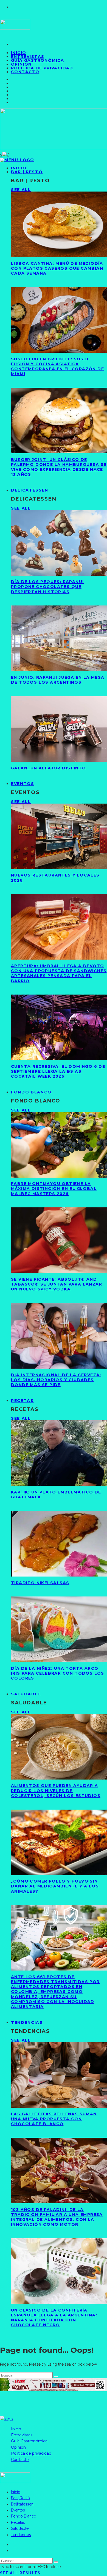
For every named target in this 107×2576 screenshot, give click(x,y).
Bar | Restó (27, 172)
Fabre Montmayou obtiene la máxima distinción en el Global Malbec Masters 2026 (54, 1189)
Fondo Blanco (31, 1092)
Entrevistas (22, 2435)
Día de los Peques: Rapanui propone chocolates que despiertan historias (47, 587)
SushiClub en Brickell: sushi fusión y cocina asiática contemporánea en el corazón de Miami (57, 367)
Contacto (25, 72)
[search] (56, 2377)
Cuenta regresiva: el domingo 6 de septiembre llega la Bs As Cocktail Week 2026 (58, 1071)
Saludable (26, 1694)
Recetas (22, 1401)
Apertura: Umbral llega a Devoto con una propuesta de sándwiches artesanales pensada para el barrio (59, 973)
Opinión (18, 2447)
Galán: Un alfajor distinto (48, 768)
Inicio (16, 2429)
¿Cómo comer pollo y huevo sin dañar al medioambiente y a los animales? (55, 1886)
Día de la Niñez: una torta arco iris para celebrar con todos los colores (58, 1673)
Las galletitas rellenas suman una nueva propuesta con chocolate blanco (54, 2119)
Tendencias (27, 2022)
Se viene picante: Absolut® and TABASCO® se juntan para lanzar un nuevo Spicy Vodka (57, 1284)
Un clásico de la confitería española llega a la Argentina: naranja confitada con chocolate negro (54, 2318)
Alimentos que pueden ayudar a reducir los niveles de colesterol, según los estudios (56, 1790)
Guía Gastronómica (38, 60)
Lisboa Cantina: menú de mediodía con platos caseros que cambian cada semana (57, 268)
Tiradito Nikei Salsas (40, 1583)
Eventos (23, 784)
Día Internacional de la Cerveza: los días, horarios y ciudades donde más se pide (56, 1380)
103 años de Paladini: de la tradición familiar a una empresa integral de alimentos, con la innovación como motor (57, 2217)
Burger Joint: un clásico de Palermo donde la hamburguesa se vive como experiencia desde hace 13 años (59, 467)
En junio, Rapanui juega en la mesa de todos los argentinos (58, 680)
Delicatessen (30, 490)
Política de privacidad (42, 68)
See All (21, 190)
